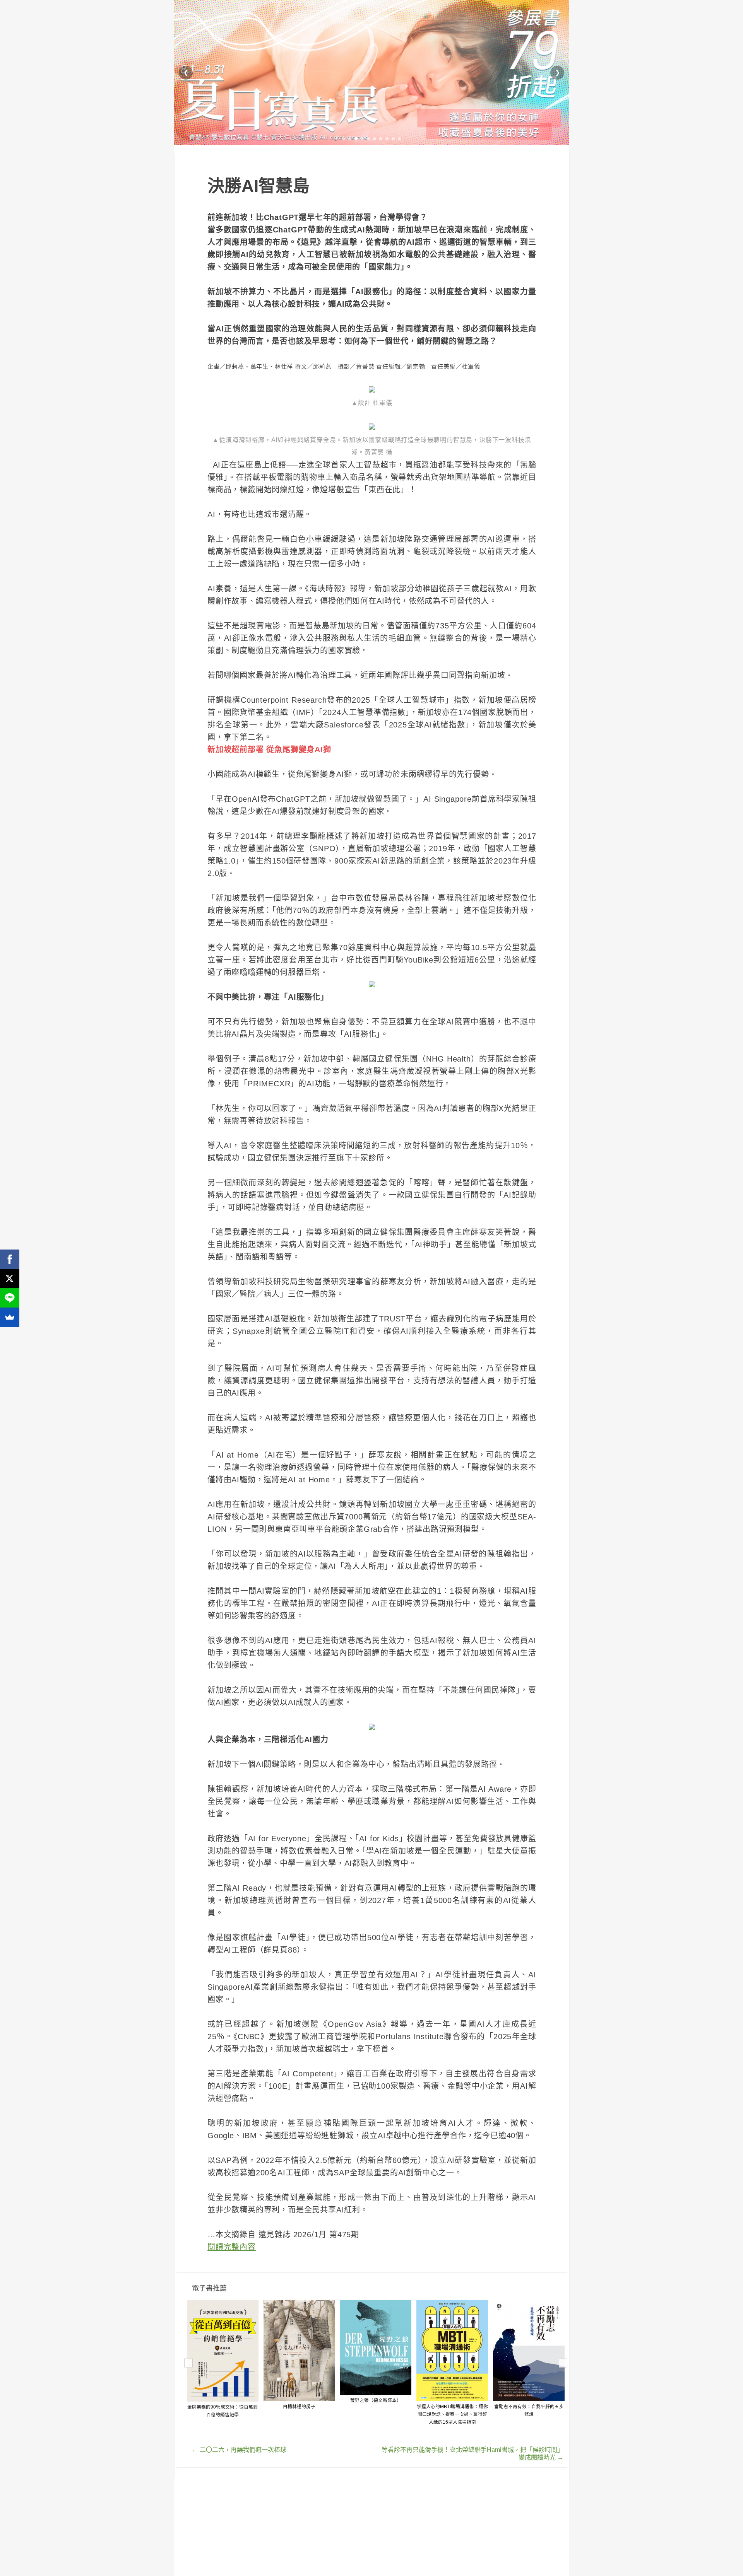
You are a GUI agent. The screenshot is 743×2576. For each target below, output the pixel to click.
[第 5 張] (368, 139)
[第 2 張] (350, 139)
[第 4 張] (362, 139)
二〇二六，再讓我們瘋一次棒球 (239, 2450)
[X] (10, 1279)
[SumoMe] (10, 1317)
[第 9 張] (393, 139)
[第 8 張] (387, 139)
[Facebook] (10, 1259)
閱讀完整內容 (232, 2247)
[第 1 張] (344, 139)
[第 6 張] (375, 139)
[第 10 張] (399, 139)
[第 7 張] (381, 139)
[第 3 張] (356, 139)
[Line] (10, 1298)
